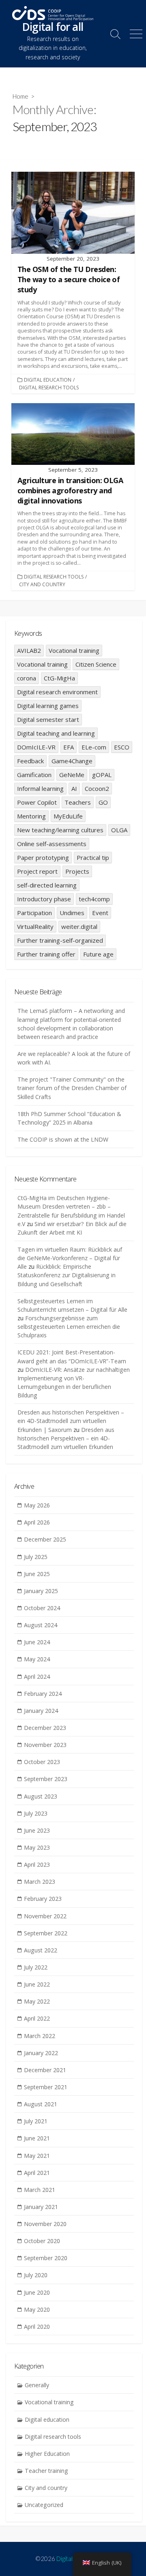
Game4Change (72, 761)
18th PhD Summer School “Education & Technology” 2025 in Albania (69, 1118)
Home (20, 96)
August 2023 (41, 1796)
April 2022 (37, 2018)
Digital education (48, 380)
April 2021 (37, 2173)
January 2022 (41, 2053)
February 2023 (43, 1899)
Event (100, 913)
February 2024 (43, 1694)
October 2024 (42, 1608)
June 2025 (37, 1574)
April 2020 (37, 2327)
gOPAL (102, 775)
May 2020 (37, 2309)
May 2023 (37, 1847)
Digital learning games (48, 706)
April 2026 (37, 1522)
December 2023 (45, 1728)
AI (74, 788)
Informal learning (40, 788)
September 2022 (46, 1933)
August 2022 (41, 1950)
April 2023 (37, 1865)
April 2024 (37, 1677)
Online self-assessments (52, 844)
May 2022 (37, 2001)
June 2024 (37, 1642)
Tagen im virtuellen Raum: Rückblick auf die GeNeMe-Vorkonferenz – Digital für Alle (70, 1258)
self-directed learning (47, 885)
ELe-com (94, 747)
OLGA (119, 830)
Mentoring (31, 816)
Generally (37, 2385)
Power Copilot (37, 802)
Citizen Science (96, 664)
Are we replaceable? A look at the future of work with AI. (74, 1058)
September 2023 (46, 1779)
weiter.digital (79, 926)
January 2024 (41, 1711)
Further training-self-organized (60, 940)
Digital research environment (57, 692)
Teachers (78, 802)
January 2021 (41, 2207)
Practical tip (93, 857)
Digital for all (72, 2559)
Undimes (72, 913)
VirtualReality (35, 926)
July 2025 (36, 1557)
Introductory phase (44, 899)
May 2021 (37, 2156)
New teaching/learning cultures (60, 830)
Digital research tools (49, 388)
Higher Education (47, 2454)
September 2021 (46, 2087)
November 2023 (45, 1745)
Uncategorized (44, 2505)
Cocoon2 (97, 788)
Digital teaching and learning (56, 733)
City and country (42, 584)
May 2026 (37, 1505)
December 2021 (45, 2070)
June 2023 (37, 1830)
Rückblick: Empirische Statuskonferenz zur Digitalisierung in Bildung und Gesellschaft (67, 1275)
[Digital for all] (53, 13)
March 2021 (40, 2190)
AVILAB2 (29, 650)
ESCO (122, 747)
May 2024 (37, 1659)
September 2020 (46, 2258)
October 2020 (42, 2241)
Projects (77, 871)
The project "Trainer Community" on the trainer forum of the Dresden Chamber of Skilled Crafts (72, 1088)
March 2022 (40, 2036)
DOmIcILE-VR (36, 747)
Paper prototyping (43, 857)
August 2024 (41, 1625)
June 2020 (37, 2292)
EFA (69, 747)
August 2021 (41, 2104)
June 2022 (37, 1984)
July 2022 (36, 1967)
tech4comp (94, 899)
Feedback (30, 761)
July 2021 (36, 2121)
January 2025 (41, 1591)
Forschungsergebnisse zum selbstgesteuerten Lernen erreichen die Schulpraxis (69, 1327)
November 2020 (45, 2224)
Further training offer (46, 954)
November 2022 (45, 1916)
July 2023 (36, 1813)
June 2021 (37, 2138)
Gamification (34, 775)
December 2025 (45, 1539)
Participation (34, 913)
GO (103, 802)
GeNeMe (72, 775)
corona (27, 678)
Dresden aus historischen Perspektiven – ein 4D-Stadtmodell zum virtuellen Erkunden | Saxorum (71, 1421)
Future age (98, 954)
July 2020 (36, 2275)
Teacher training (46, 2471)
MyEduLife (68, 816)
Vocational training (74, 650)
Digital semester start (48, 719)
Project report (37, 871)
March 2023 (40, 1882)
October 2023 (42, 1762)
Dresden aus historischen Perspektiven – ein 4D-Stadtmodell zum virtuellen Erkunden (66, 1438)
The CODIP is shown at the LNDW (63, 1139)
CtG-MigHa (59, 678)
